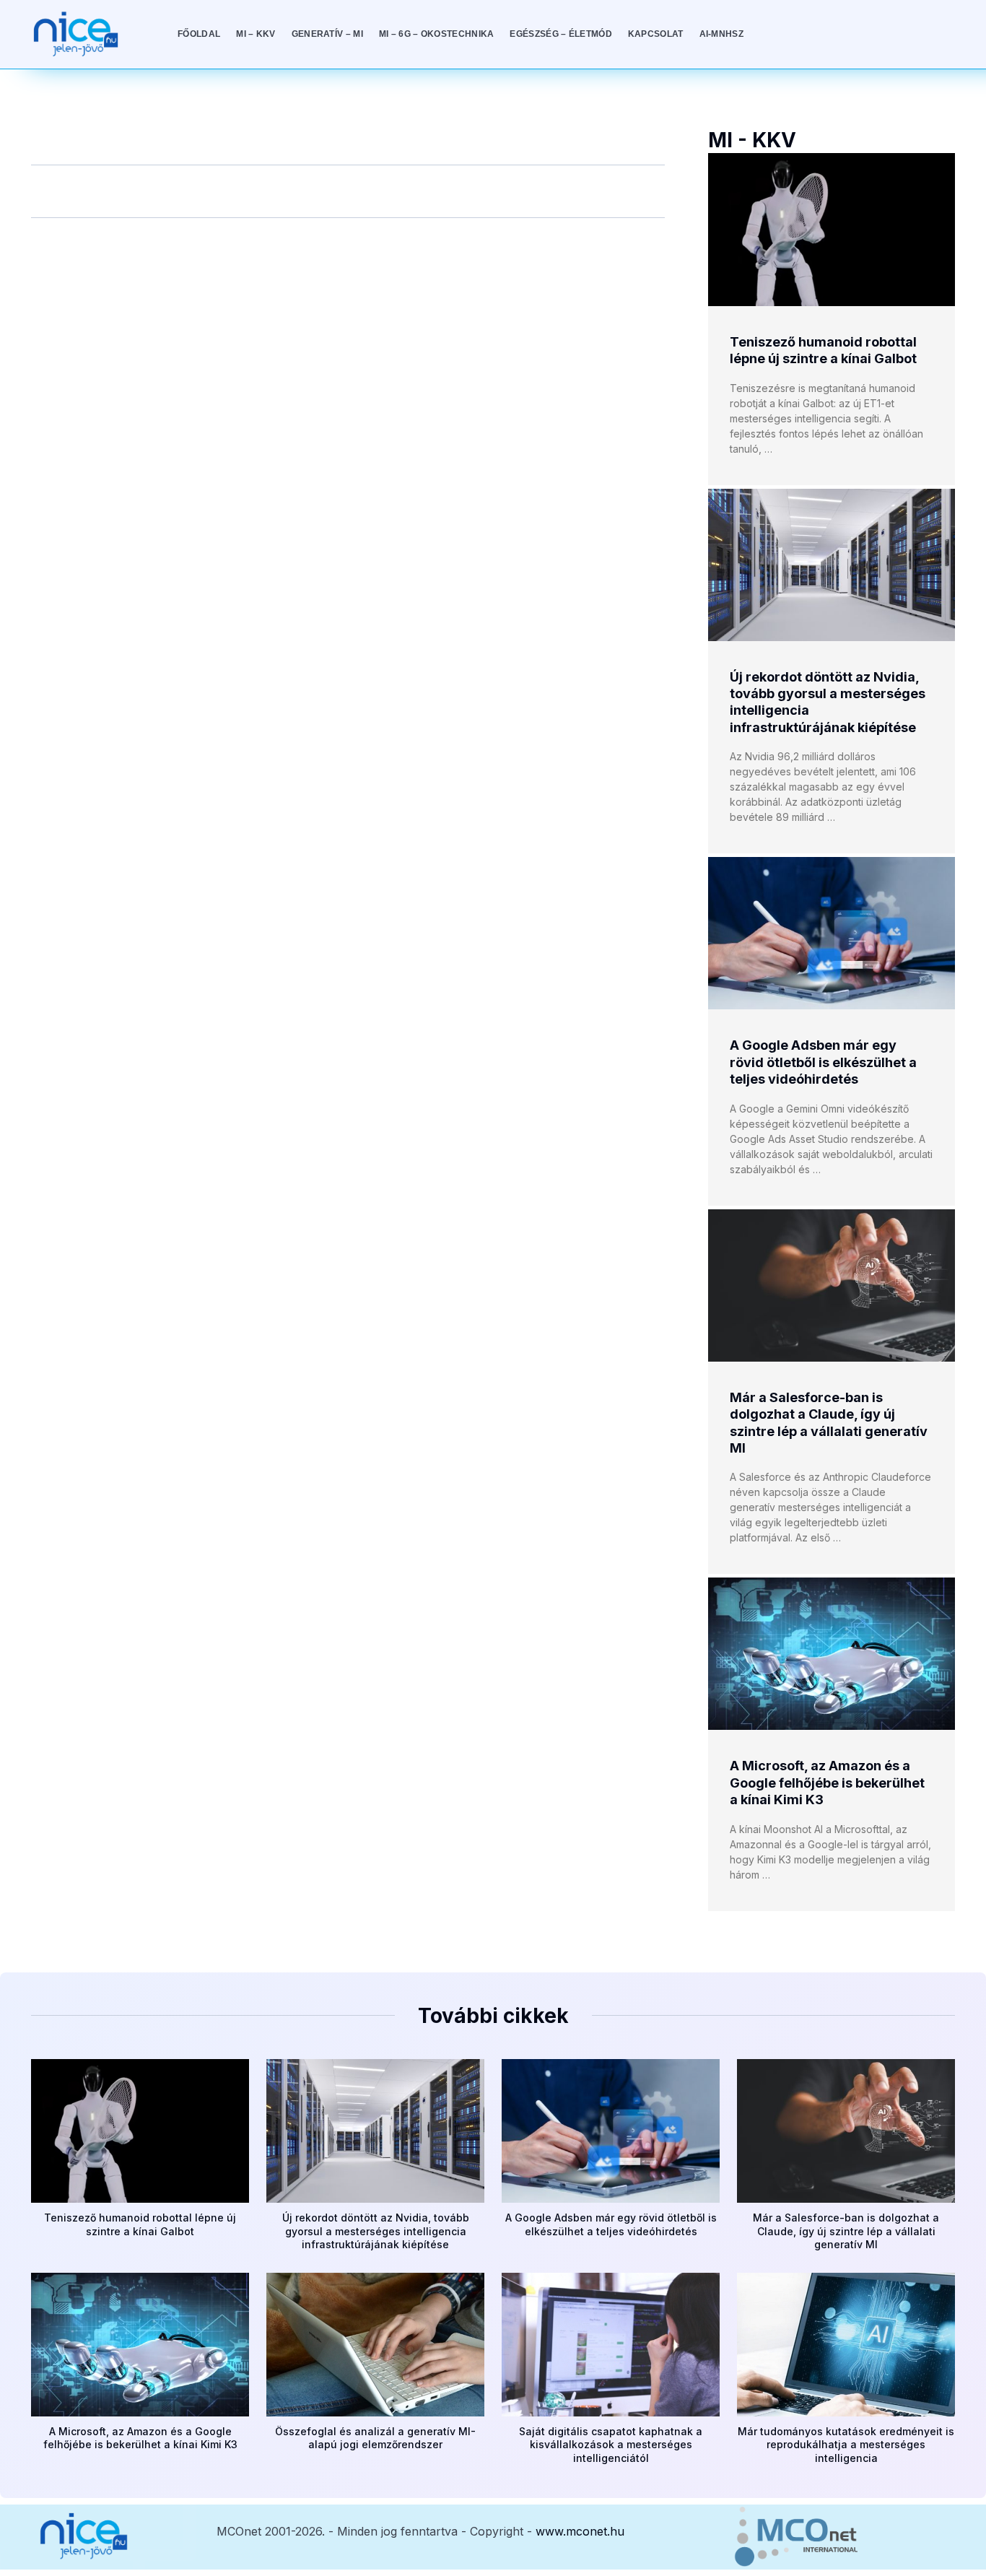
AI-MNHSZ (721, 34)
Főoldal (199, 34)
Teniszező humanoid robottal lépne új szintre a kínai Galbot (140, 2224)
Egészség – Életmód (560, 34)
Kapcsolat (656, 34)
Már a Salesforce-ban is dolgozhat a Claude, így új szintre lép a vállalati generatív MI (846, 2231)
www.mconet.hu (580, 2531)
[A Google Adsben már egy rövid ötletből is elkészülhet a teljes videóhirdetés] (832, 933)
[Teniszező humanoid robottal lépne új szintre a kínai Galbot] (832, 230)
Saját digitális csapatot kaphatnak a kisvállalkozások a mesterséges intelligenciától (611, 2444)
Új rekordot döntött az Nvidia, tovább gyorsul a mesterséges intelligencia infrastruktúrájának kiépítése (376, 2231)
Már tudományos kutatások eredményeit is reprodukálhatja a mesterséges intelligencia (846, 2444)
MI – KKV (256, 34)
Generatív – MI (327, 34)
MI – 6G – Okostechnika (437, 34)
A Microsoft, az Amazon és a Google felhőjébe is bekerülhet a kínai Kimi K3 (827, 1783)
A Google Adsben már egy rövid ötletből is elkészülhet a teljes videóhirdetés (823, 1062)
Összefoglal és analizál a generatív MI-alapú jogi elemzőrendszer (375, 2438)
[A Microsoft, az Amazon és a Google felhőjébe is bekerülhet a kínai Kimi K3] (832, 1654)
